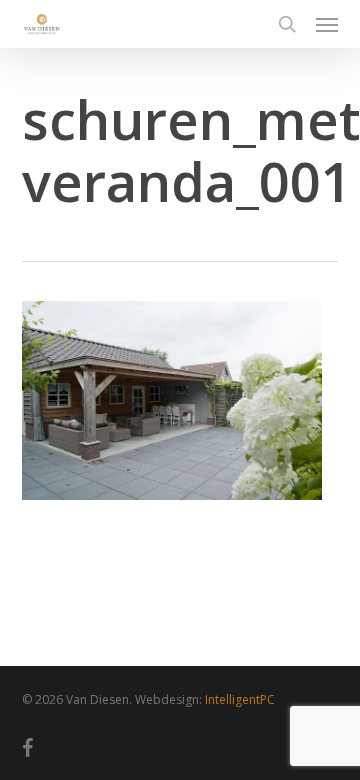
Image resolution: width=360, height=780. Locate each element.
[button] (327, 24)
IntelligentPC (240, 699)
